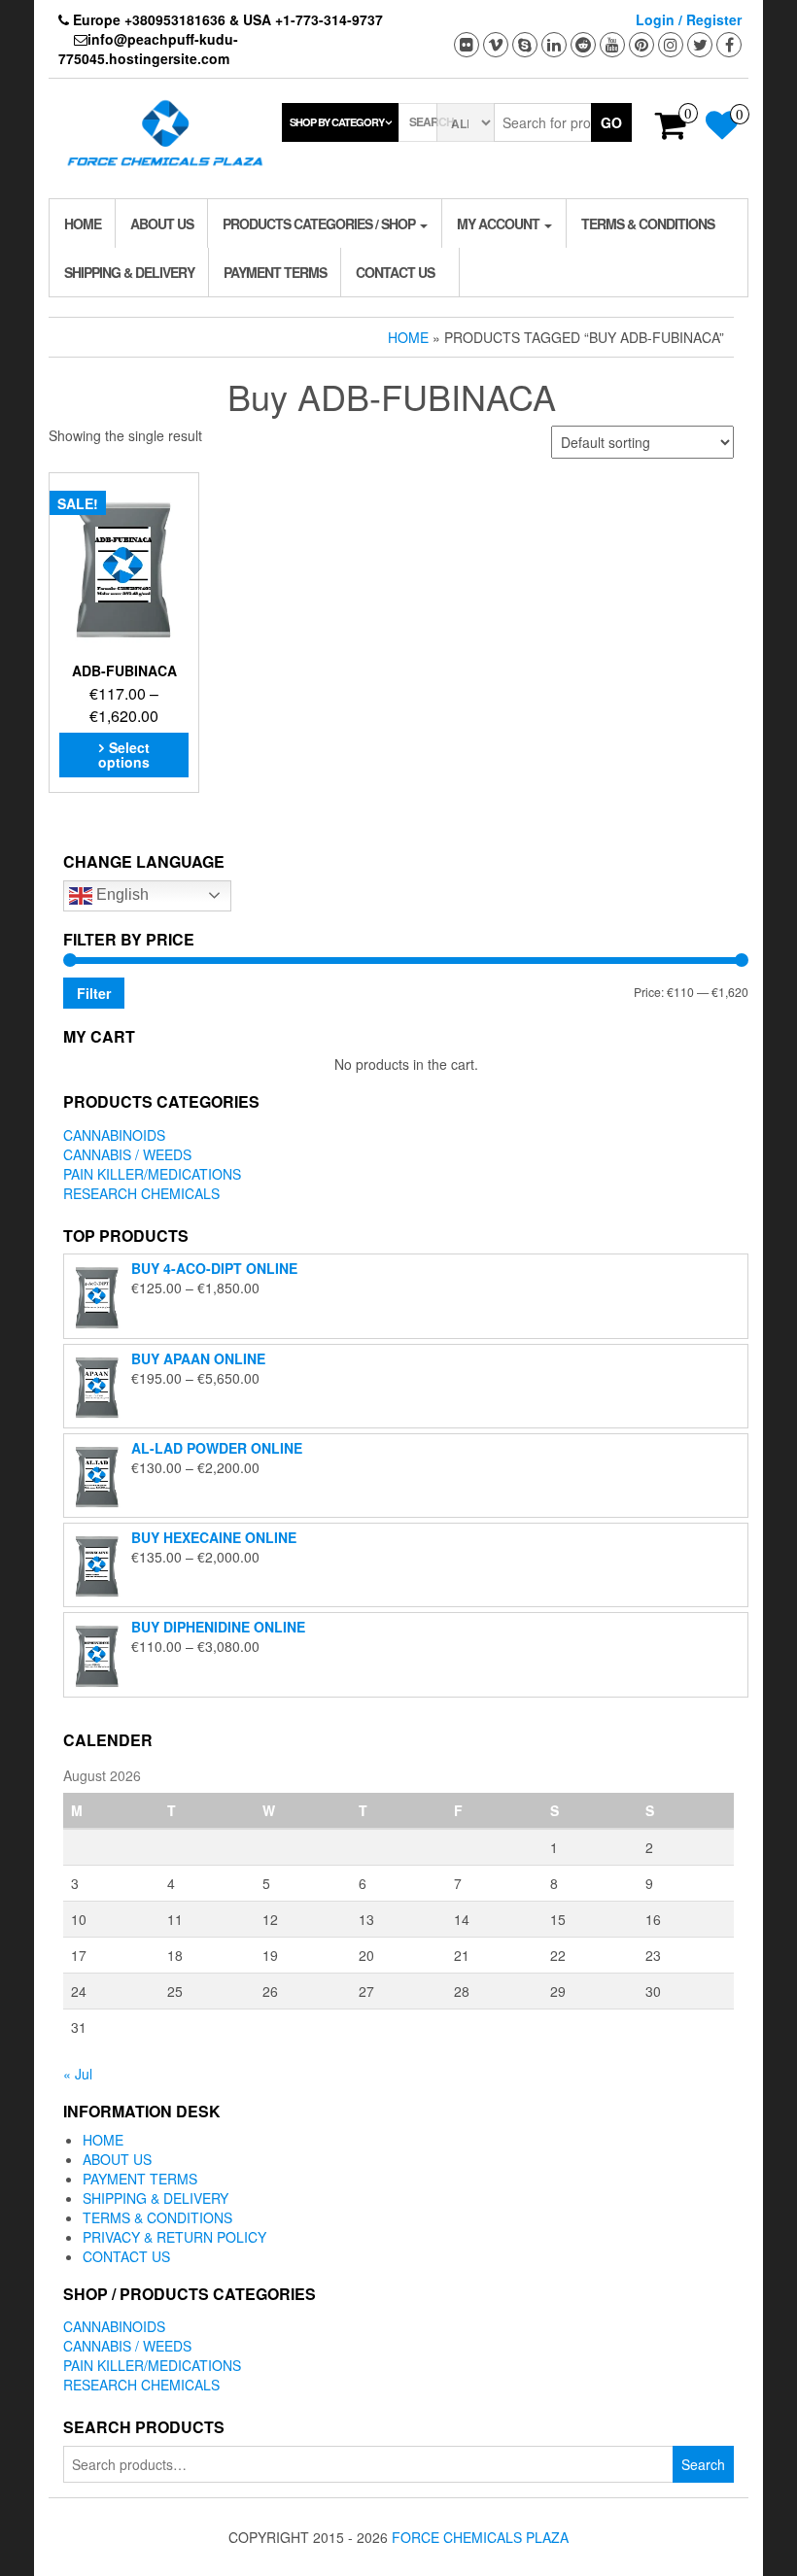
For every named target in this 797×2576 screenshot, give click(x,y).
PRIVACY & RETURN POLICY (174, 2237)
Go (611, 122)
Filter (94, 993)
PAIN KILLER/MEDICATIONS (152, 1174)
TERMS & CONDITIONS (648, 223)
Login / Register (689, 19)
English (121, 894)
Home (408, 337)
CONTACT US (395, 272)
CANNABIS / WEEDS (127, 1154)
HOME (83, 223)
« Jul (78, 2074)
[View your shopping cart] (671, 131)
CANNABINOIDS (114, 1135)
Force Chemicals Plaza (480, 2537)
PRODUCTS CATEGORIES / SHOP (320, 223)
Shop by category (337, 122)
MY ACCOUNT (500, 223)
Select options (124, 755)
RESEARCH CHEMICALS (141, 1193)
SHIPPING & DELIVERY (129, 272)
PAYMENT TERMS (275, 272)
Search (703, 2464)
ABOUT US (162, 223)
